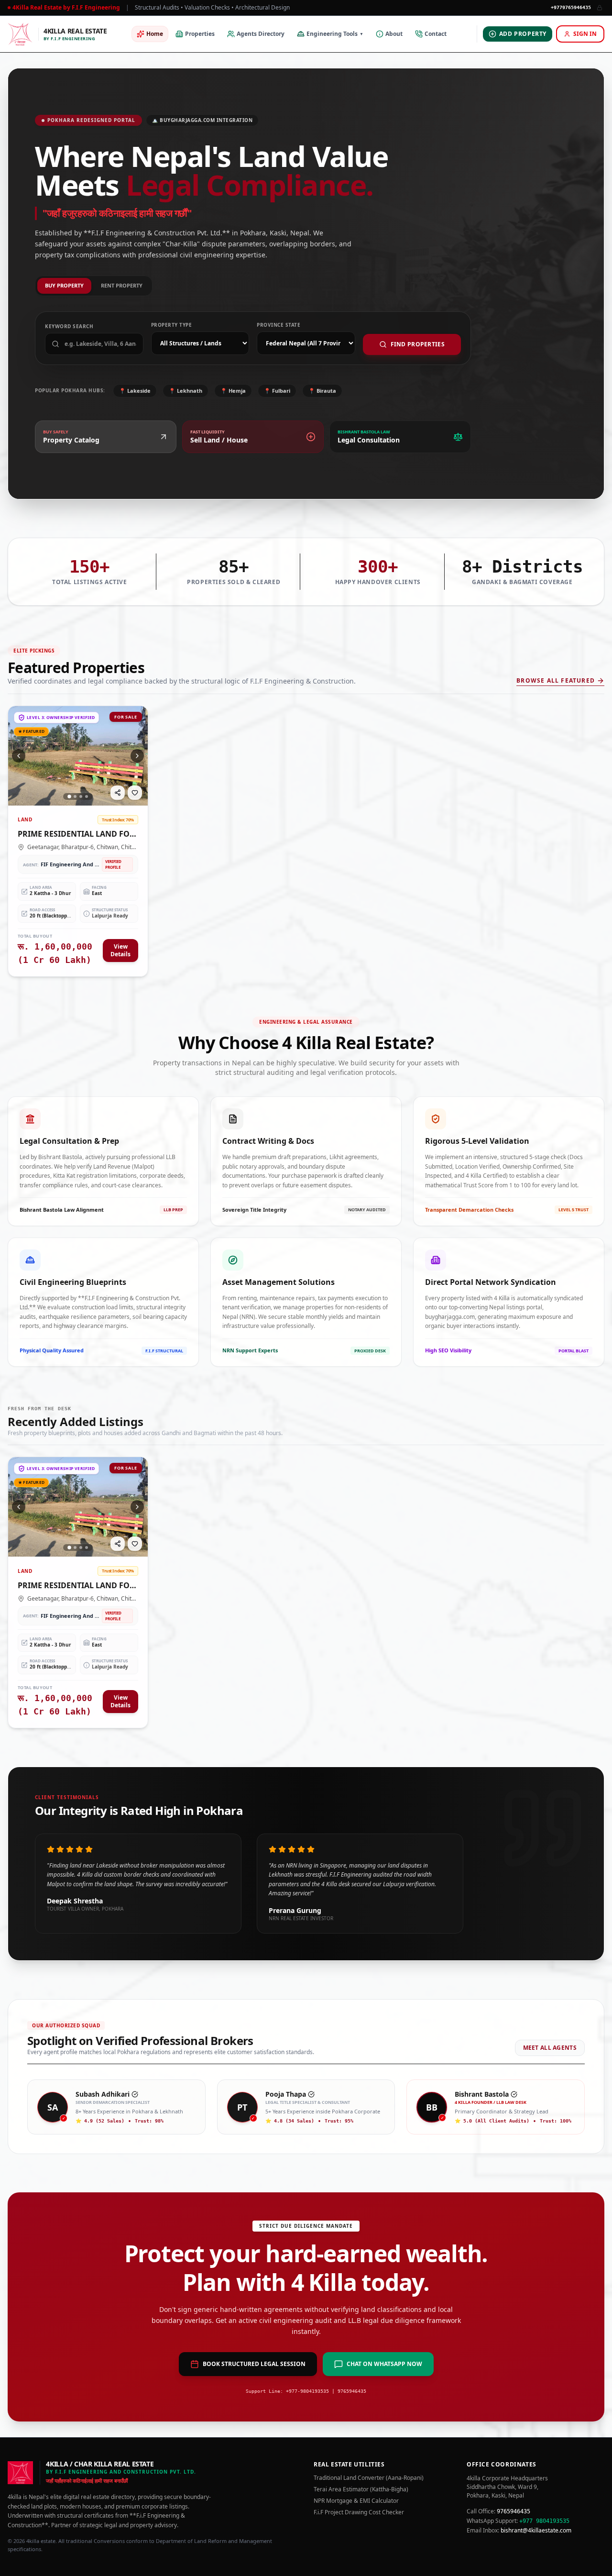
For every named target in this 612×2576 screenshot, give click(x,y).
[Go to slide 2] (75, 796)
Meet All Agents (550, 2048)
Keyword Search (69, 326)
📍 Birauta (322, 391)
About (394, 34)
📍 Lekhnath (186, 391)
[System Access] (600, 8)
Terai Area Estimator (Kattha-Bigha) (361, 2489)
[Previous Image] (19, 756)
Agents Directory (261, 34)
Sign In (585, 34)
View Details (120, 950)
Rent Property (122, 285)
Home (155, 34)
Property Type (172, 325)
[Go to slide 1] (69, 796)
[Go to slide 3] (81, 796)
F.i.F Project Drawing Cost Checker (359, 2512)
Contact (436, 34)
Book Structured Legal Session (254, 2364)
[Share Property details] (118, 793)
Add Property (523, 34)
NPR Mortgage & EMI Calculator (356, 2501)
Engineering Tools (335, 34)
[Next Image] (137, 756)
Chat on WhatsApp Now (384, 2364)
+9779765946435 (571, 7)
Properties (200, 34)
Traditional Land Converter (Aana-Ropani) (369, 2478)
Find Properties (418, 344)
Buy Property (64, 285)
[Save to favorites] (135, 793)
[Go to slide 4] (87, 796)
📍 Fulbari (277, 391)
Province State (279, 325)
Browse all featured (556, 681)
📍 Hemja (233, 391)
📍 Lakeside (135, 391)
